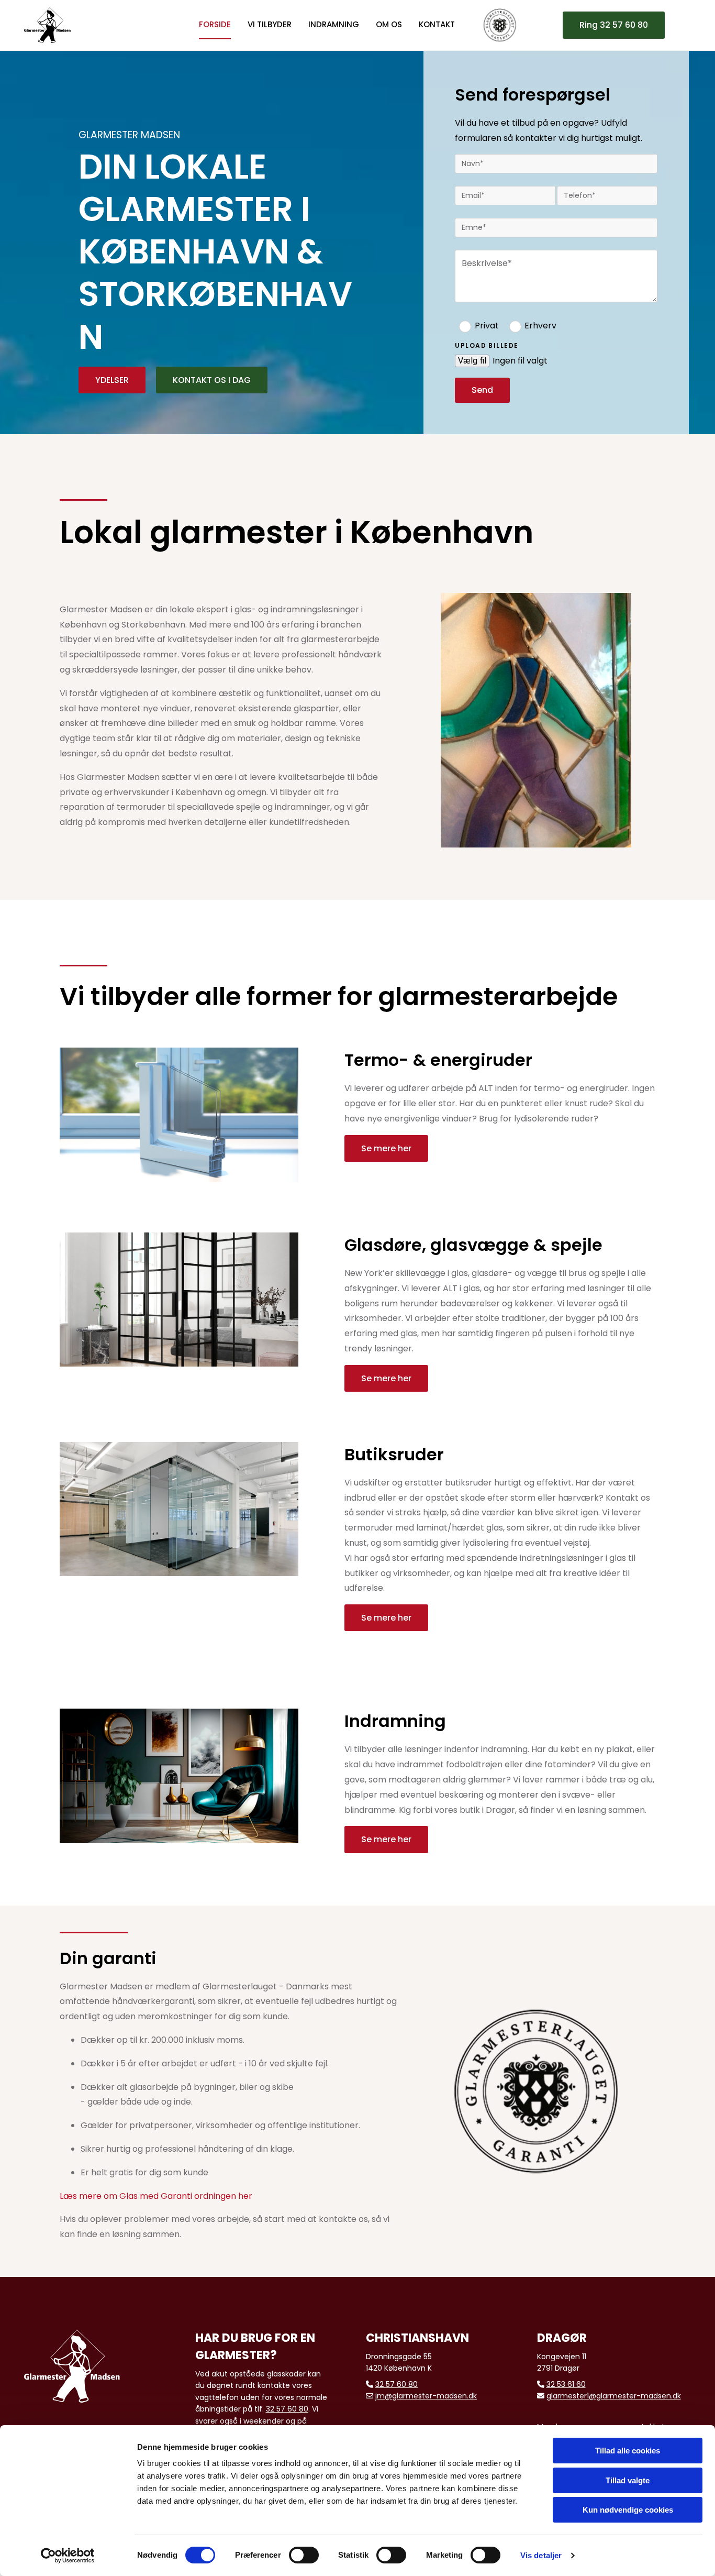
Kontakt (437, 24)
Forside (215, 24)
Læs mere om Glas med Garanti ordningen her (156, 2196)
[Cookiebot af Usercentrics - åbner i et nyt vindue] (68, 2556)
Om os (389, 24)
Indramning (334, 24)
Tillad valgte (628, 2480)
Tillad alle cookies (628, 2451)
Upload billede (487, 346)
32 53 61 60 (566, 2384)
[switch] (304, 2555)
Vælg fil (472, 361)
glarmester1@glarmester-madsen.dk (614, 2396)
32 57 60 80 (287, 2409)
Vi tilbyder (270, 24)
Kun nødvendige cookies (628, 2510)
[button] (614, 25)
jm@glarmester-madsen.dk (426, 2396)
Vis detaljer (541, 2555)
